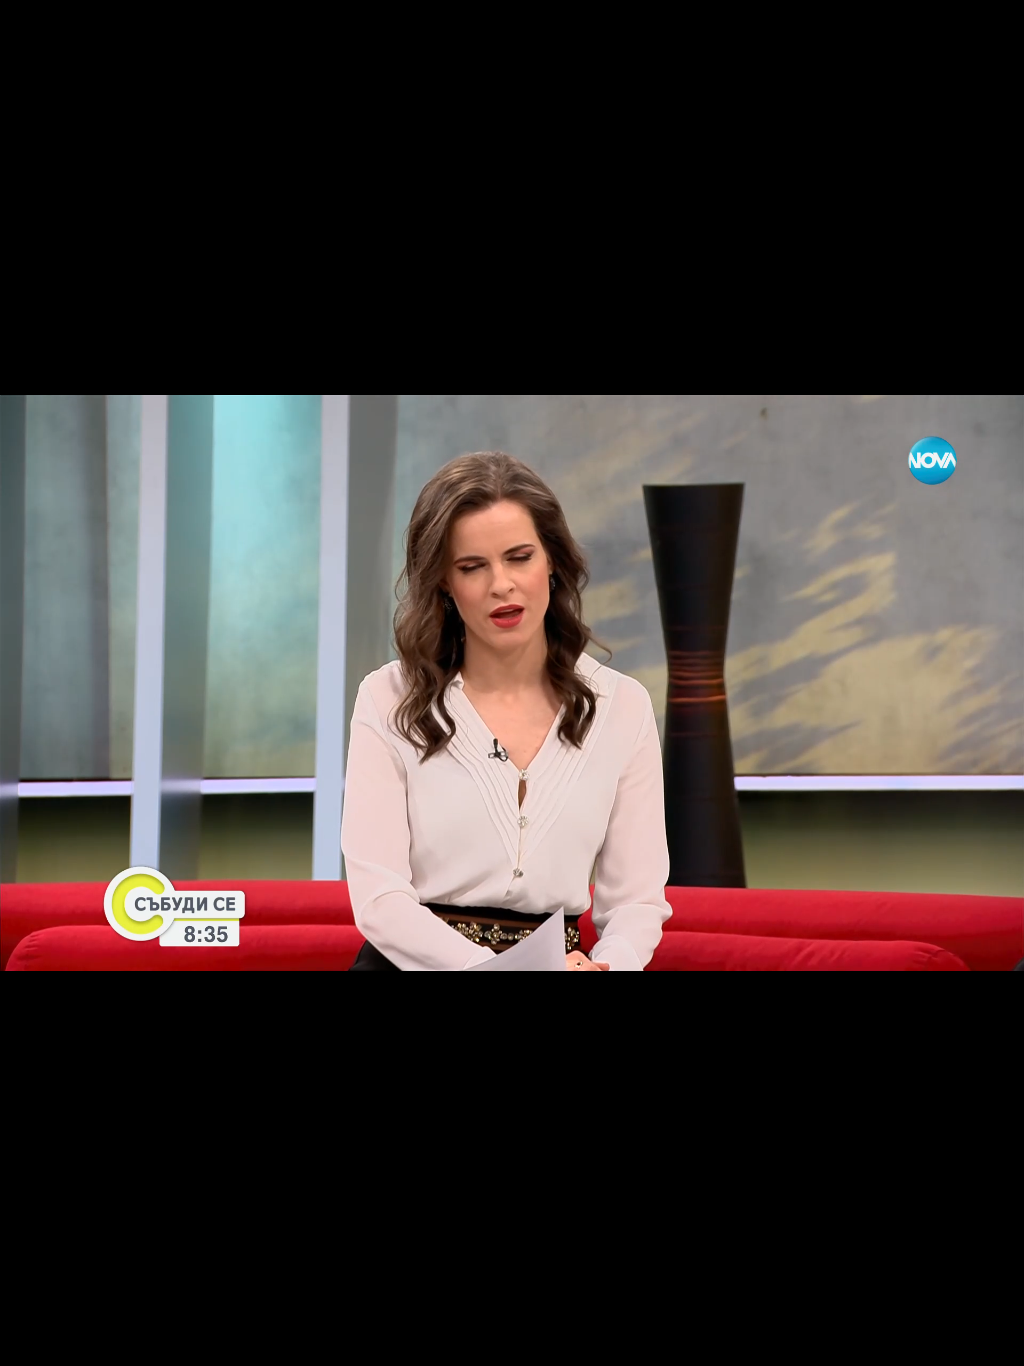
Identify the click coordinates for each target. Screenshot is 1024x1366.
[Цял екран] (945, 1340)
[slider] (40, 1312)
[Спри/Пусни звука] (75, 1340)
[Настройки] (985, 35)
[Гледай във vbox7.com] (987, 1340)
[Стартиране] (33, 1340)
